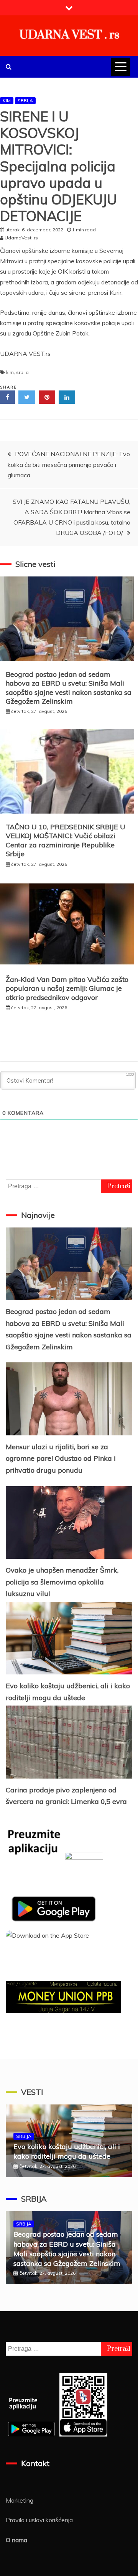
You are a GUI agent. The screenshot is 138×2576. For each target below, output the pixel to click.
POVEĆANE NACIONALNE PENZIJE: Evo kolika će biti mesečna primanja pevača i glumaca (69, 464)
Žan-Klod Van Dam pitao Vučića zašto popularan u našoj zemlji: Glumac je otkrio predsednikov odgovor (67, 988)
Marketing (20, 2500)
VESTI (32, 2092)
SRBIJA (25, 100)
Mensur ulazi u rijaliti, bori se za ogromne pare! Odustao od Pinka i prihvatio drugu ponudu (61, 1458)
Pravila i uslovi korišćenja (39, 2520)
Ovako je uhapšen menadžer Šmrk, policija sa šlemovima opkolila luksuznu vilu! (62, 1582)
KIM (7, 100)
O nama (16, 2540)
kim (10, 372)
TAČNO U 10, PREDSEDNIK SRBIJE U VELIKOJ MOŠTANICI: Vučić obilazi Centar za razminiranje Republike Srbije (66, 840)
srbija (22, 372)
